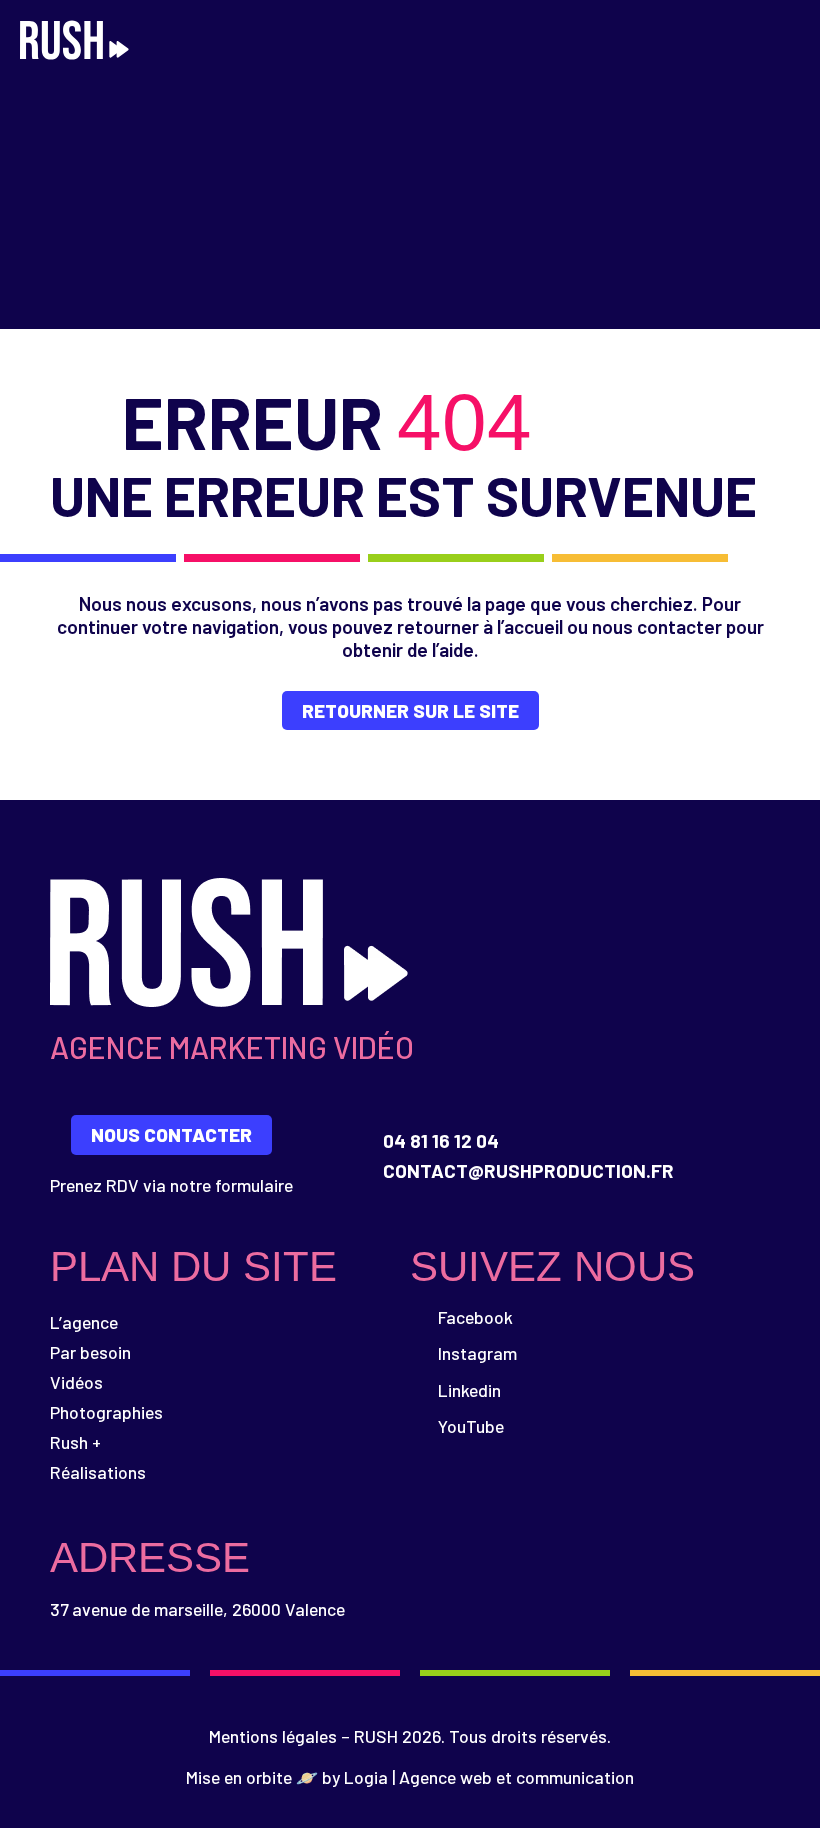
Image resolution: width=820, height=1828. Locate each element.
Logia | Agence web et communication (489, 1777)
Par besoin (90, 1352)
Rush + (75, 1442)
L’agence (84, 1322)
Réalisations (98, 1472)
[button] (786, 42)
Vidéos (76, 1382)
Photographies (106, 1412)
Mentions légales (273, 1736)
